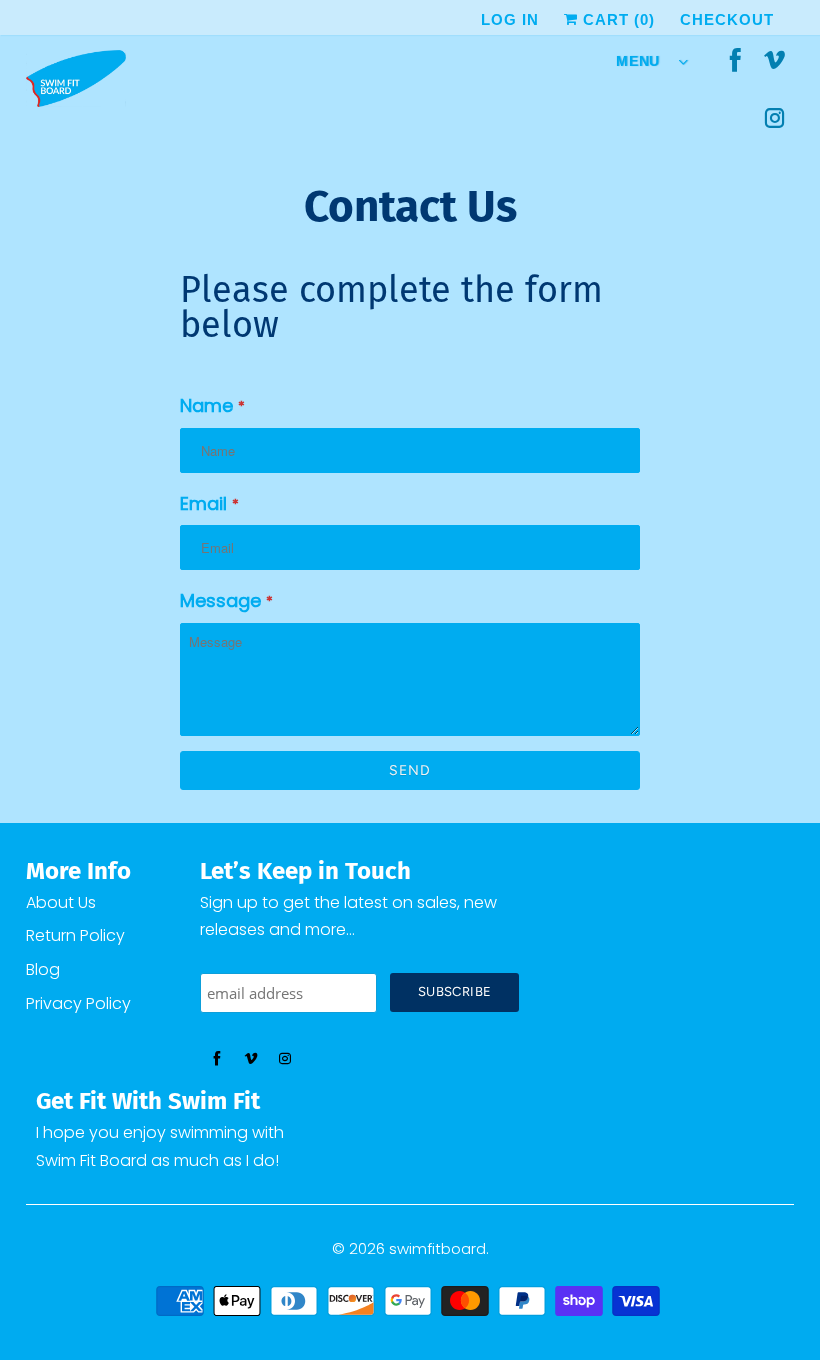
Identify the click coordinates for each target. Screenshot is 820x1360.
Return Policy (75, 935)
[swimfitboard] (76, 83)
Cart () (616, 19)
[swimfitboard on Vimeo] (774, 62)
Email (209, 503)
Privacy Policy (78, 1003)
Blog (43, 969)
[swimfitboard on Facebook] (735, 62)
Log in (510, 19)
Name (212, 405)
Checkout (727, 19)
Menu (642, 61)
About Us (61, 902)
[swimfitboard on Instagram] (774, 120)
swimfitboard (437, 1248)
